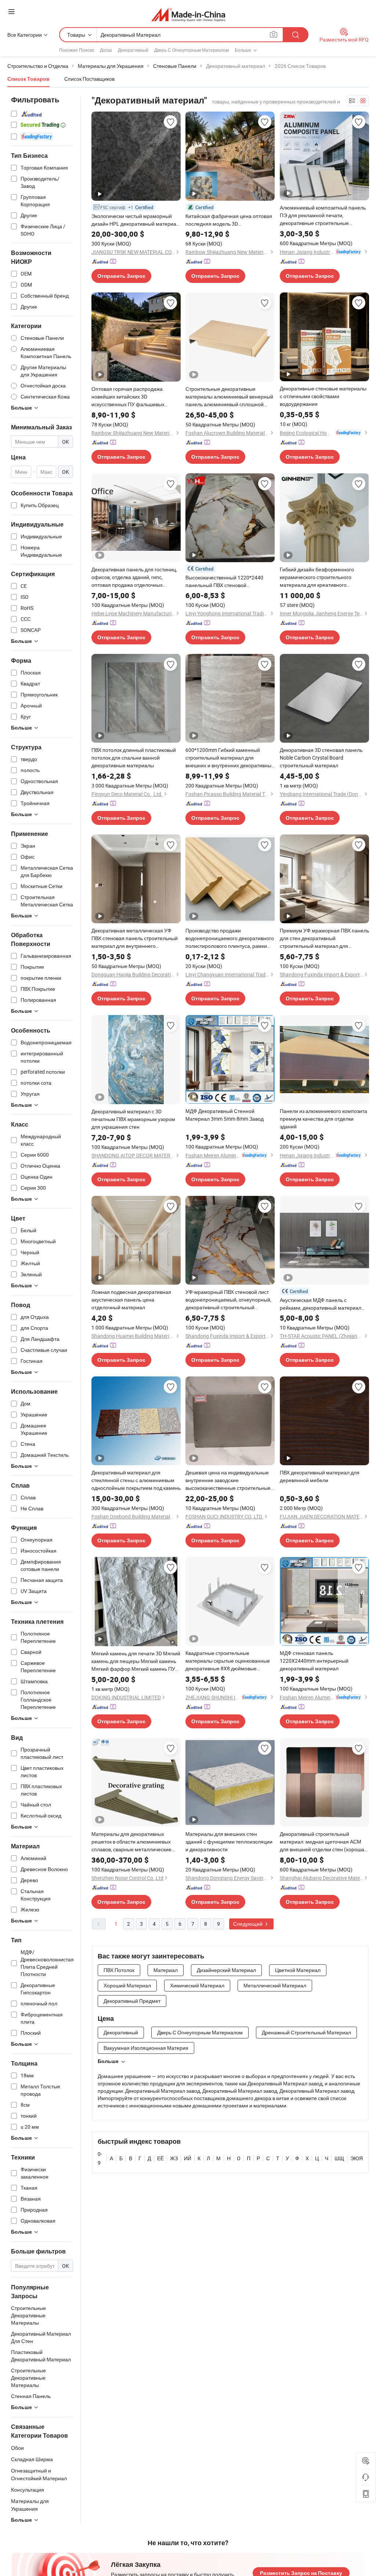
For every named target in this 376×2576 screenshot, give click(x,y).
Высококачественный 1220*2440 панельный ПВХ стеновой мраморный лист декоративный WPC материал (229, 581)
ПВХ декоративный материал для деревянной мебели (320, 1476)
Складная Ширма (32, 2459)
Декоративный (133, 50)
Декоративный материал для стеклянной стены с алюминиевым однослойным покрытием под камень (136, 1480)
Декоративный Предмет (132, 2001)
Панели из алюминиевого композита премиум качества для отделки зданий (323, 1119)
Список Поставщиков (89, 79)
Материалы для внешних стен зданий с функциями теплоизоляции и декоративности (229, 1842)
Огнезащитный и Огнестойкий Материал (39, 2474)
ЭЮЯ (357, 2158)
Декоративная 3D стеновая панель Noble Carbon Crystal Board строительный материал (321, 758)
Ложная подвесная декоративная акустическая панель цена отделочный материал (131, 1300)
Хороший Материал (127, 1985)
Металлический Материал (275, 1985)
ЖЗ (174, 2158)
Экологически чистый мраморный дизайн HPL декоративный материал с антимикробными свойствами (135, 220)
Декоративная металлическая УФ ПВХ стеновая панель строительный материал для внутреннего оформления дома (135, 938)
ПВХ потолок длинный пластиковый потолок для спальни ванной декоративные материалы (134, 758)
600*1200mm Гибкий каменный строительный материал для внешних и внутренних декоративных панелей (230, 758)
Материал (166, 1970)
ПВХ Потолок (119, 1970)
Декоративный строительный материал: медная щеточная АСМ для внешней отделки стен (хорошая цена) (323, 1842)
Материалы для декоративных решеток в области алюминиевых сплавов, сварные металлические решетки (131, 1842)
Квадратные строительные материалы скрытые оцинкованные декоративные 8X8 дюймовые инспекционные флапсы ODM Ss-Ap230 (228, 1661)
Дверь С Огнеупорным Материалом (191, 50)
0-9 (100, 2158)
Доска (106, 50)
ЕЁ (160, 2158)
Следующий (248, 1924)
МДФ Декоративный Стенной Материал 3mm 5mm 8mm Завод (225, 1115)
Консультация (28, 2490)
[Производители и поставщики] (188, 14)
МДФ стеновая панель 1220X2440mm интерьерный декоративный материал (314, 1661)
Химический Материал (197, 1985)
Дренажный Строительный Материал (306, 2032)
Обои (17, 2448)
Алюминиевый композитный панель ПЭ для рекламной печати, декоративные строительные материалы (323, 215)
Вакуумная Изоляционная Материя (146, 2048)
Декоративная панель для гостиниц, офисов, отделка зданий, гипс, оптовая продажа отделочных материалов (134, 577)
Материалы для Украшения (30, 2505)
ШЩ (339, 2158)
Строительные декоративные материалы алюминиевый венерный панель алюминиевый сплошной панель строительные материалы (229, 397)
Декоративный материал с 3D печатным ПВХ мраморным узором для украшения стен (133, 1119)
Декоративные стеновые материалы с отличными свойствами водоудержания (323, 396)
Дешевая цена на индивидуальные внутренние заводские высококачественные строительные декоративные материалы (228, 1480)
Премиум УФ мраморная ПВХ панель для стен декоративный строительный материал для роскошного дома (324, 938)
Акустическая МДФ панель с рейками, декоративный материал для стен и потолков (321, 1304)
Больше (108, 2061)
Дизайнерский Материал (226, 1970)
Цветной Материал (298, 1970)
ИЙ (188, 2158)
